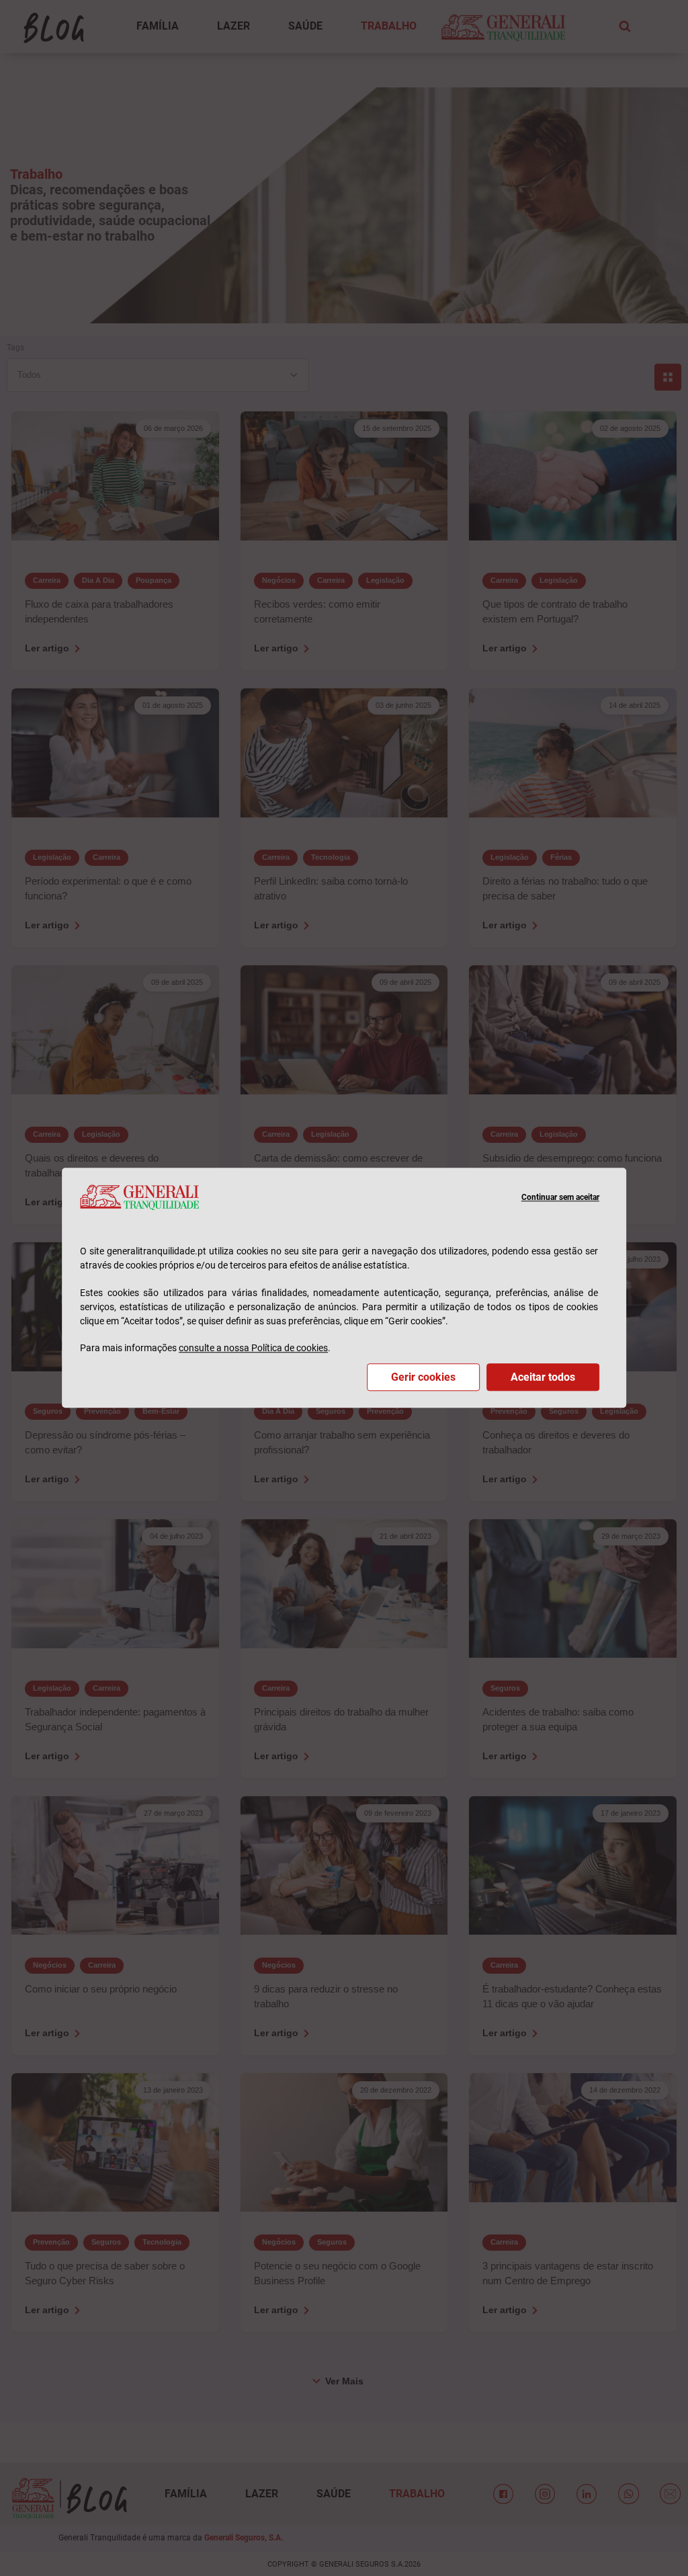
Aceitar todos (543, 1378)
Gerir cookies (423, 1378)
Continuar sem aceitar (560, 1197)
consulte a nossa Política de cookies (253, 1349)
